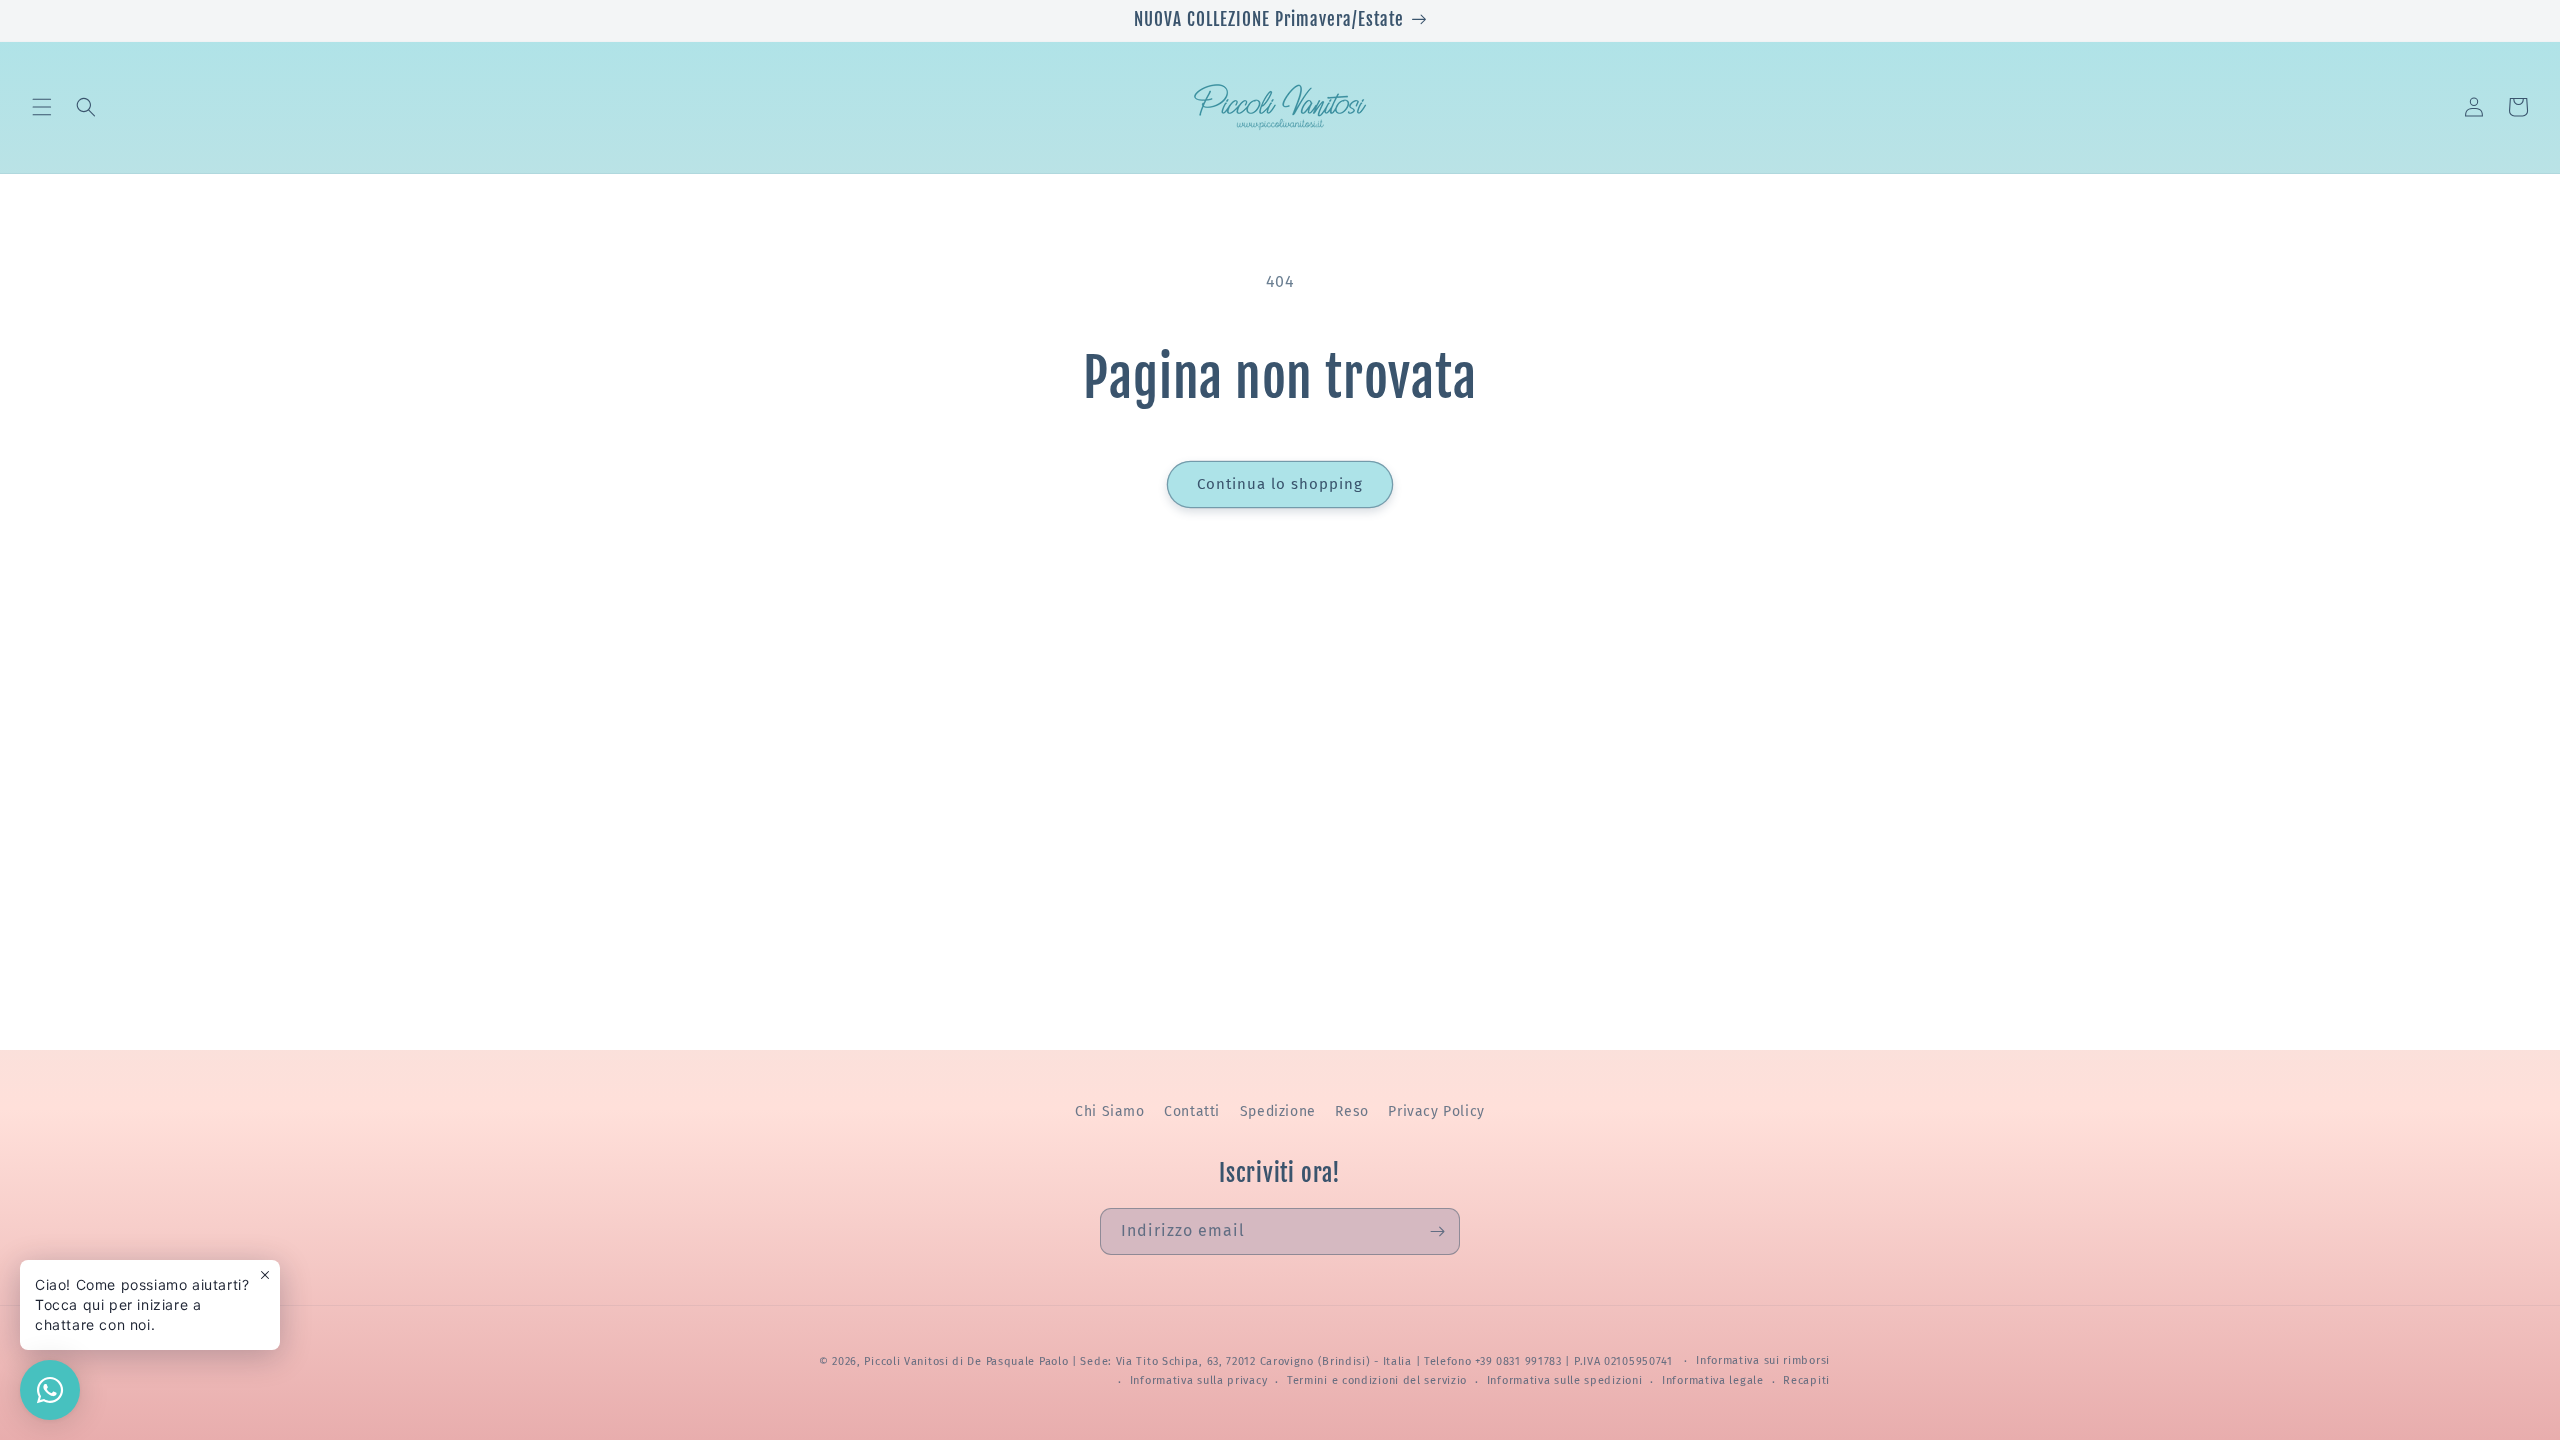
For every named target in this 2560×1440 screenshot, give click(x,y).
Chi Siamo (1109, 1111)
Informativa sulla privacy (1199, 1380)
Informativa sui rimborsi (1763, 1360)
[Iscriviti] (1437, 1231)
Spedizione (1278, 1111)
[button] (42, 107)
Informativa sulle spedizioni (1565, 1380)
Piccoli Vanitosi (906, 1361)
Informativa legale (1713, 1380)
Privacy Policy (1436, 1111)
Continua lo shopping (1280, 484)
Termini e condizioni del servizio (1377, 1380)
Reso (1351, 1111)
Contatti (1192, 1111)
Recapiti (1806, 1380)
